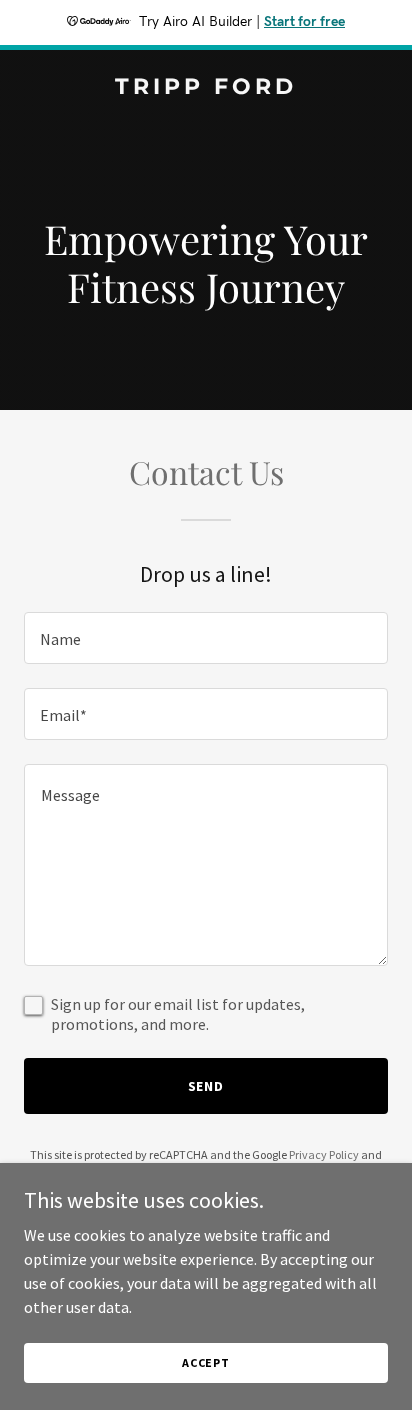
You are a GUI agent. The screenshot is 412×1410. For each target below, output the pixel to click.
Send (206, 1086)
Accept (206, 1362)
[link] (206, 88)
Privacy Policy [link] (324, 1154)
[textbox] (206, 638)
